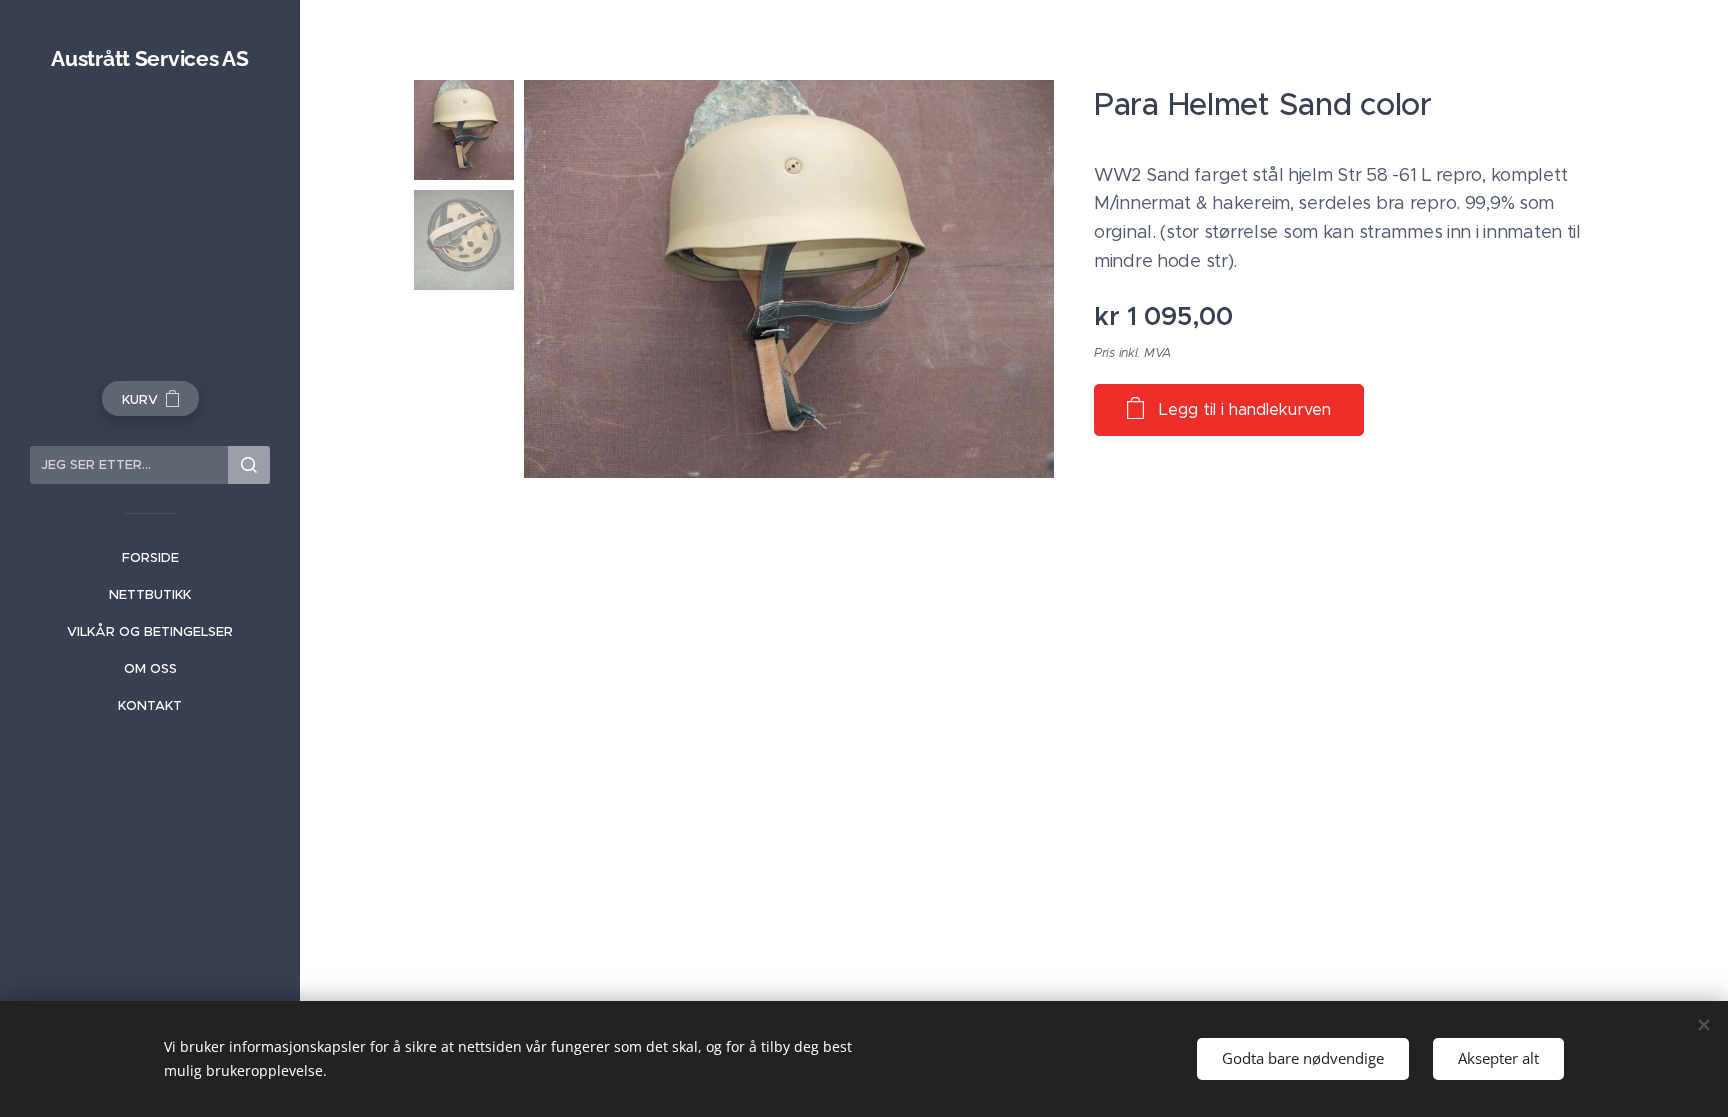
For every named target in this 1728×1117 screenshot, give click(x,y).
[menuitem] (150, 557)
